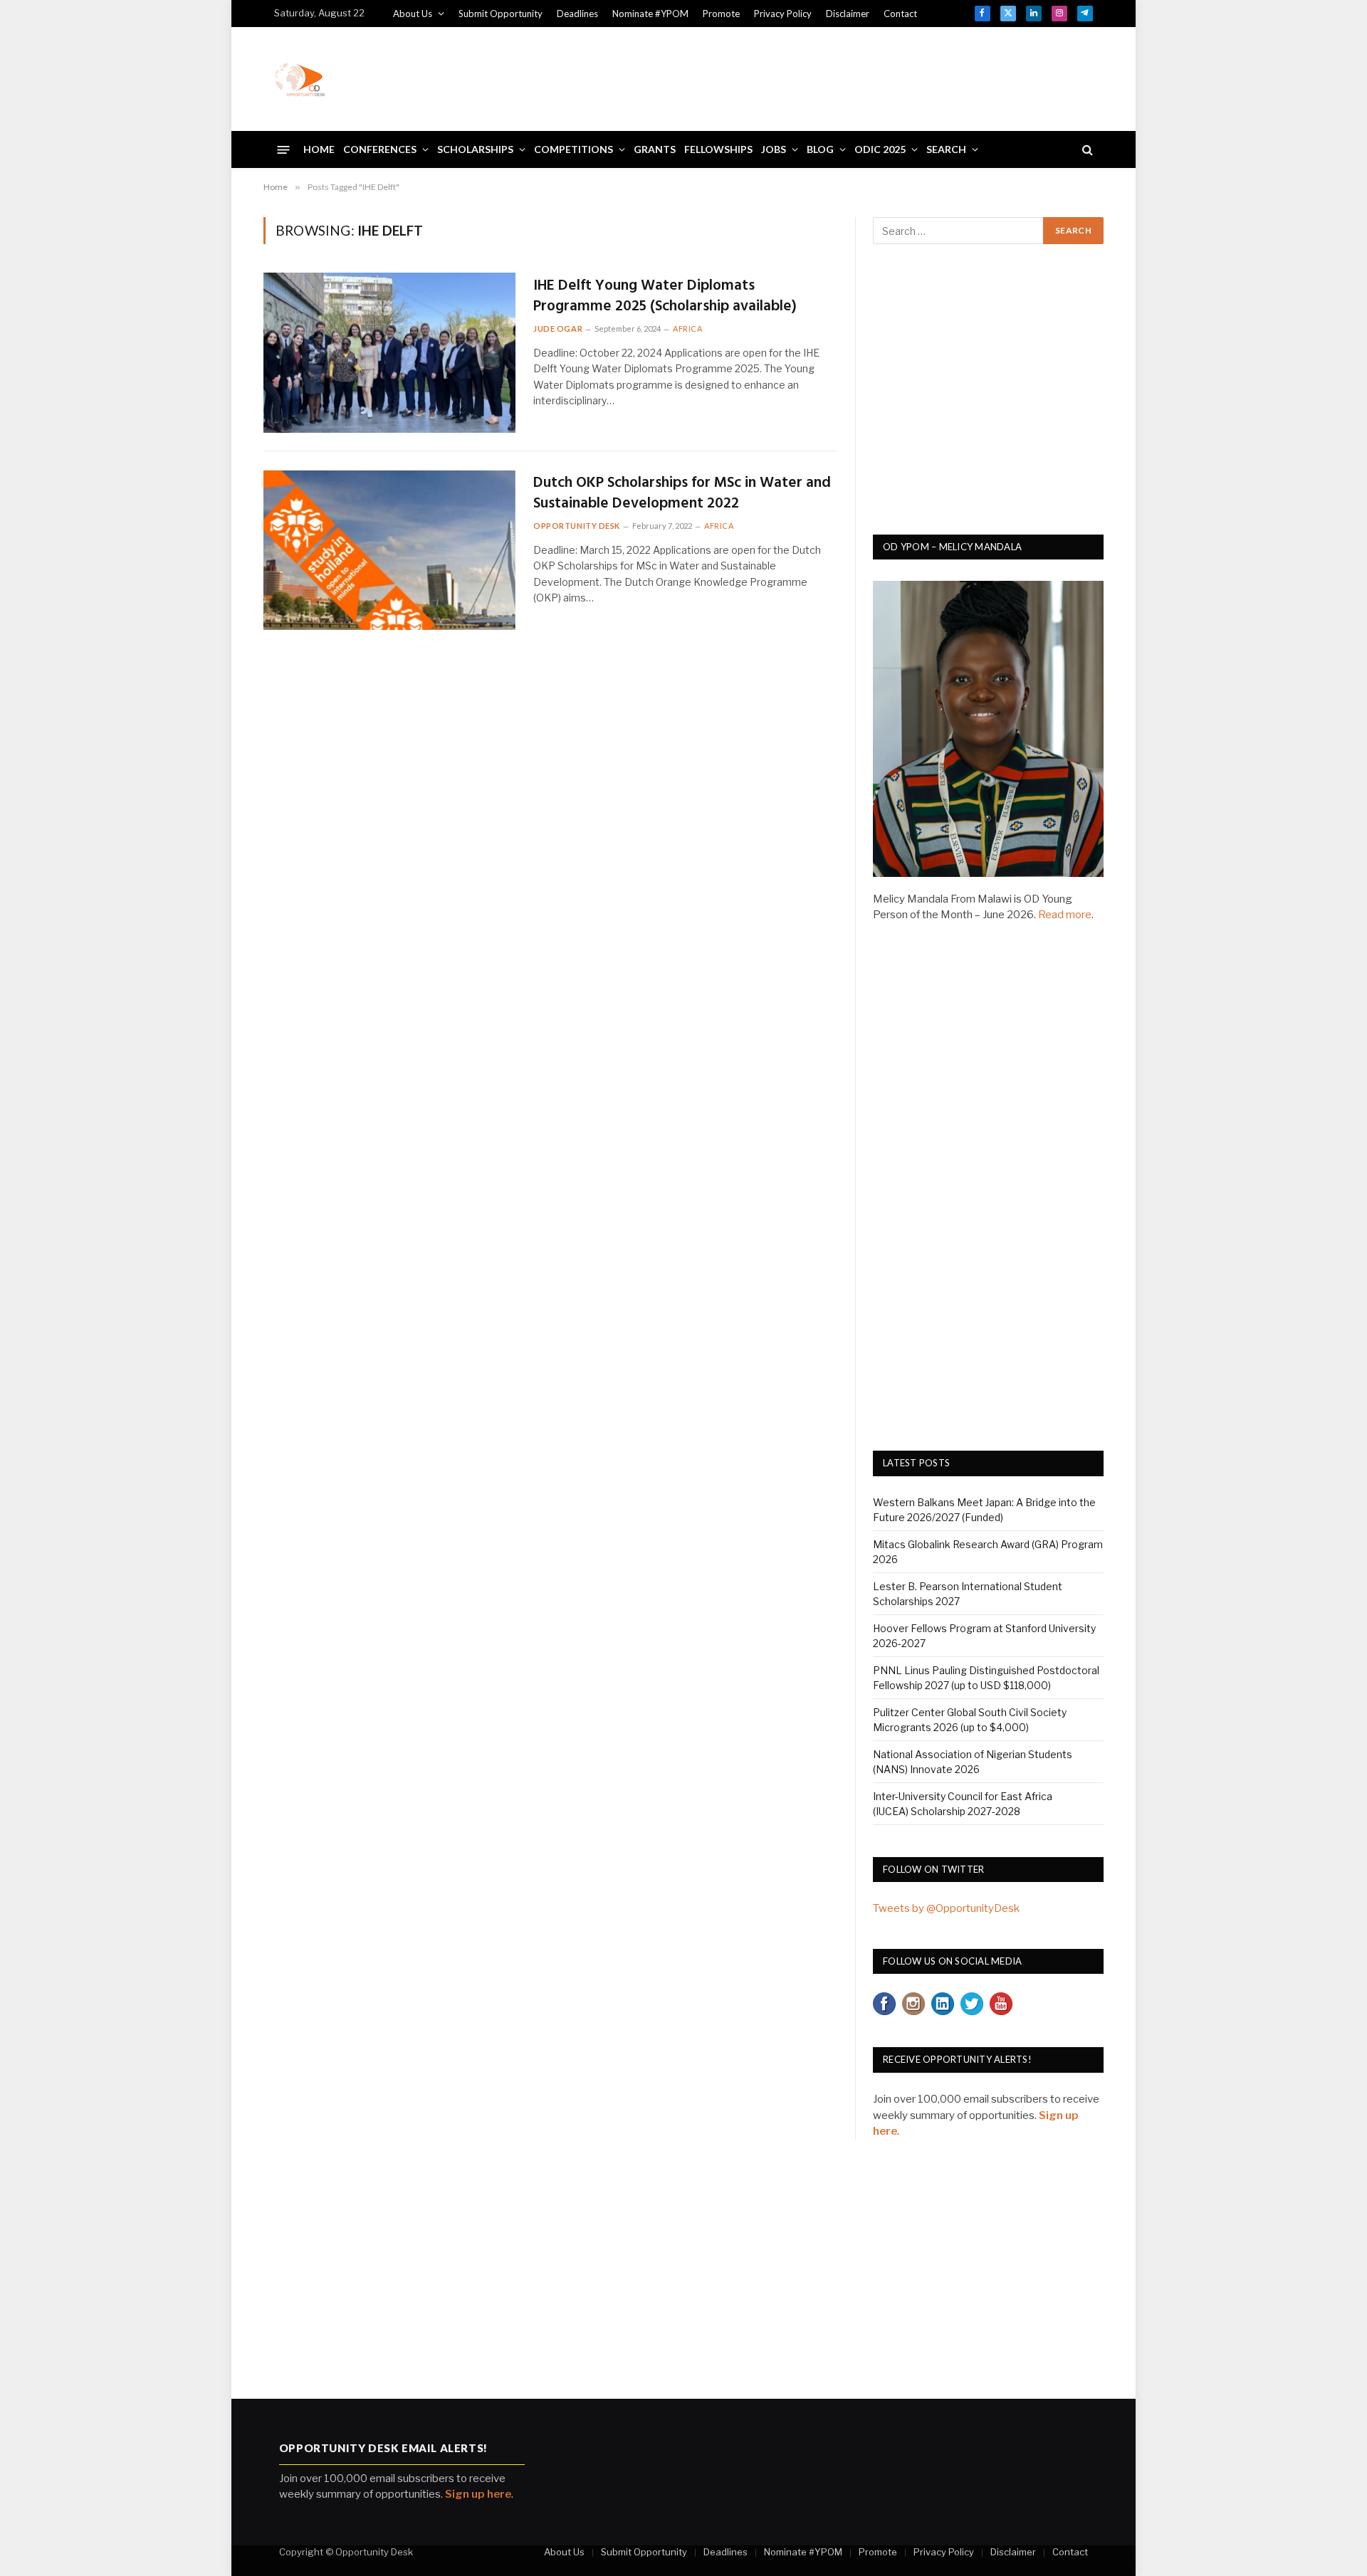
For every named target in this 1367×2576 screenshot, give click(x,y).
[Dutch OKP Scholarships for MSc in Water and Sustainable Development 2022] (389, 550)
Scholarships (475, 149)
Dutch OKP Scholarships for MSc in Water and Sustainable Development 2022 (682, 494)
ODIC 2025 (880, 149)
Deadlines (577, 14)
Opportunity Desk (577, 526)
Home (319, 149)
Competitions (573, 149)
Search (946, 149)
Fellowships (718, 149)
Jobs (774, 149)
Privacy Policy (783, 14)
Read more (1065, 915)
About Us (413, 14)
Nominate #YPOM (650, 14)
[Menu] (284, 149)
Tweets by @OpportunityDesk (946, 1908)
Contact (900, 14)
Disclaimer (848, 14)
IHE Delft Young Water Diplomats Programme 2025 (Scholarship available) (665, 296)
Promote (721, 14)
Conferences (380, 149)
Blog (820, 149)
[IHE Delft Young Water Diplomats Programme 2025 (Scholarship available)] (389, 353)
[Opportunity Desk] (300, 79)
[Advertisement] (834, 77)
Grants (655, 149)
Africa (687, 328)
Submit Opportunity (501, 14)
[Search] (1086, 150)
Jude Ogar (558, 328)
